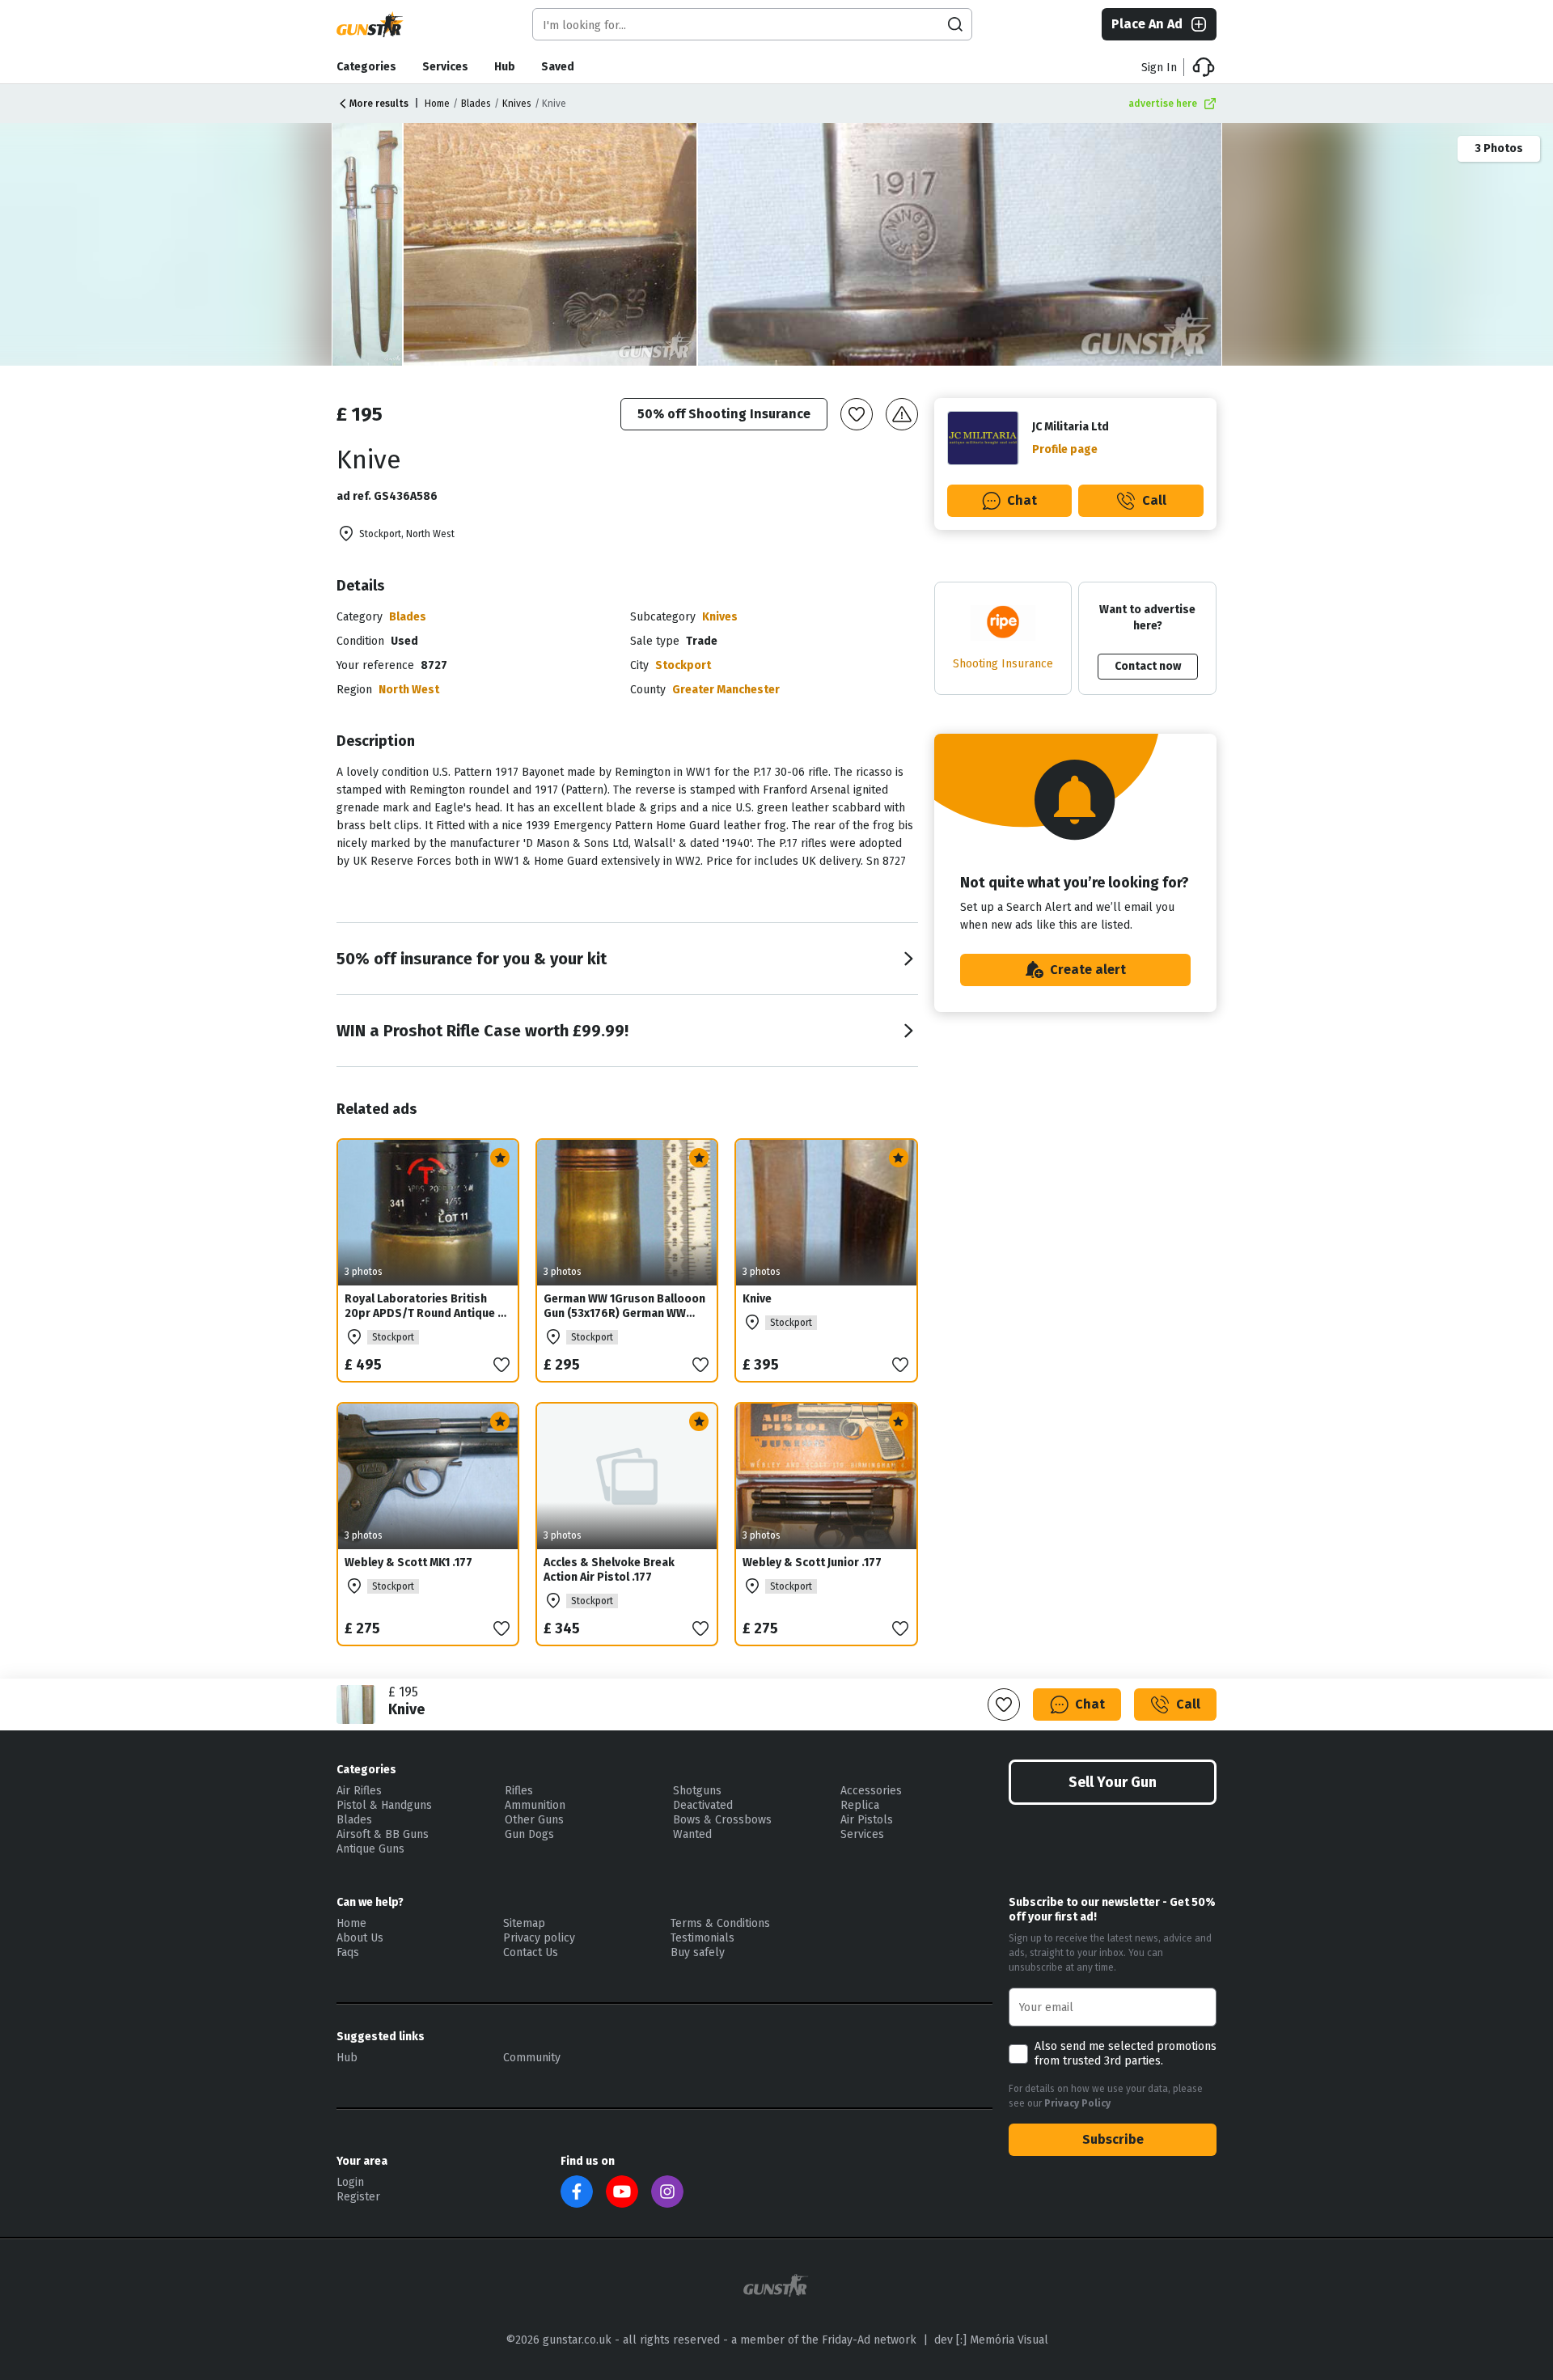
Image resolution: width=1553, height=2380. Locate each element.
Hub (505, 67)
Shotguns (697, 1791)
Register (358, 2197)
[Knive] (551, 244)
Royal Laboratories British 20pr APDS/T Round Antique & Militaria (425, 1313)
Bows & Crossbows (722, 1820)
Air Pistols (867, 1820)
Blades (476, 104)
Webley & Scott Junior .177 (812, 1563)
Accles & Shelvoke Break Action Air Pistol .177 (609, 1570)
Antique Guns (370, 1849)
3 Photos (1499, 148)
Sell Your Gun (1113, 1782)
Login (350, 2182)
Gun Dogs (529, 1834)
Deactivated (703, 1805)
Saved (558, 67)
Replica (860, 1805)
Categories (366, 67)
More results (379, 104)
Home (437, 104)
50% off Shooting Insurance (724, 414)
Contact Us (531, 1952)
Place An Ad (1147, 24)
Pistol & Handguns (384, 1805)
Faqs (348, 1952)
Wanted (692, 1834)
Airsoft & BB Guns (383, 1834)
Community (532, 2058)
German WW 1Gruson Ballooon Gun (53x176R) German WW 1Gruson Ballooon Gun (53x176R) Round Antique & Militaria (624, 1328)
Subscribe (1113, 2139)
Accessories (871, 1791)
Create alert (1088, 970)
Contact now (1148, 666)
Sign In (1159, 68)
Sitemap (524, 1923)
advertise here (1163, 104)
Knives (517, 104)
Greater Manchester (726, 690)
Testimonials (702, 1938)
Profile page (1065, 449)
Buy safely (698, 1952)
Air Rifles (359, 1791)
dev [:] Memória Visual (991, 2340)
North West (409, 690)
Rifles (519, 1791)
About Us (360, 1938)
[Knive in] (368, 244)
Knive (757, 1299)
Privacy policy (539, 1938)
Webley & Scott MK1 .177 (408, 1563)
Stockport (683, 665)
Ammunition (535, 1805)
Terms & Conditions (720, 1923)
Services (445, 67)
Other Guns (534, 1820)
